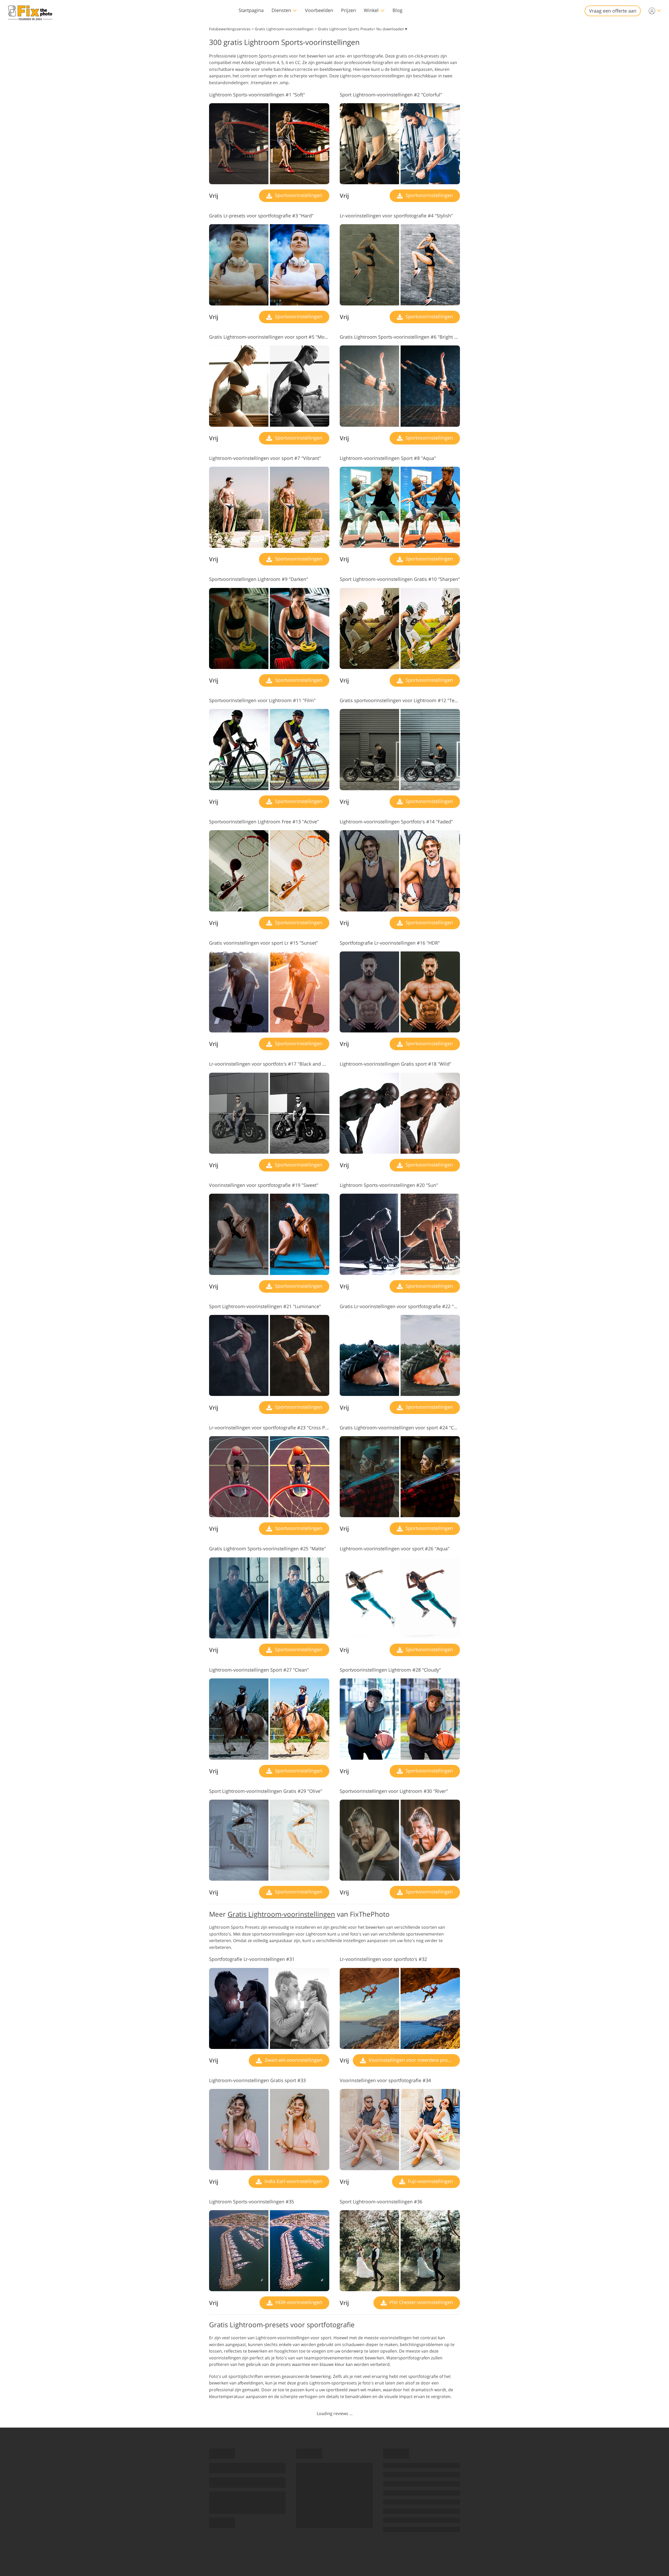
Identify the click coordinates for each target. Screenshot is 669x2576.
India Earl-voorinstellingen (293, 2181)
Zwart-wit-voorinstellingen (293, 2060)
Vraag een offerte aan (613, 11)
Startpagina (251, 10)
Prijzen (348, 10)
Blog (397, 10)
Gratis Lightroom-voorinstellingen (281, 1914)
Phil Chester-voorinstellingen (420, 2302)
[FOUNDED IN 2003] (30, 11)
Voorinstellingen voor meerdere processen (414, 2060)
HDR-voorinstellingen (298, 2302)
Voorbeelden (319, 10)
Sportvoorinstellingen (298, 195)
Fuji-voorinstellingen (430, 2181)
